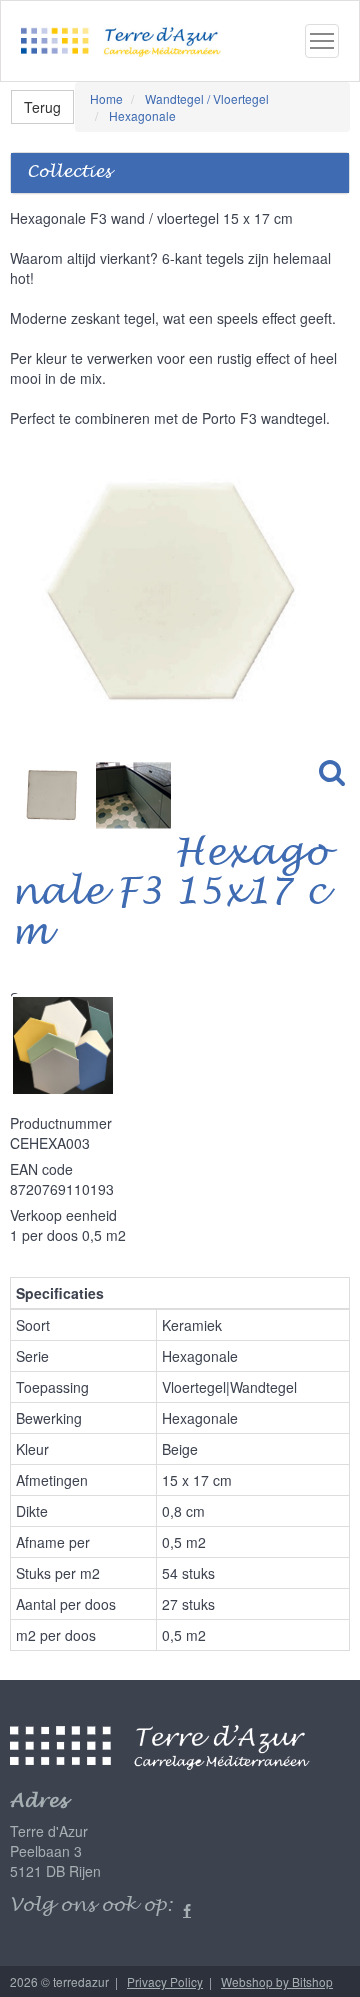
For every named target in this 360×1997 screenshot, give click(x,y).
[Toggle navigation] (322, 41)
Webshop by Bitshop (277, 1981)
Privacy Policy (165, 1981)
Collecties (69, 172)
